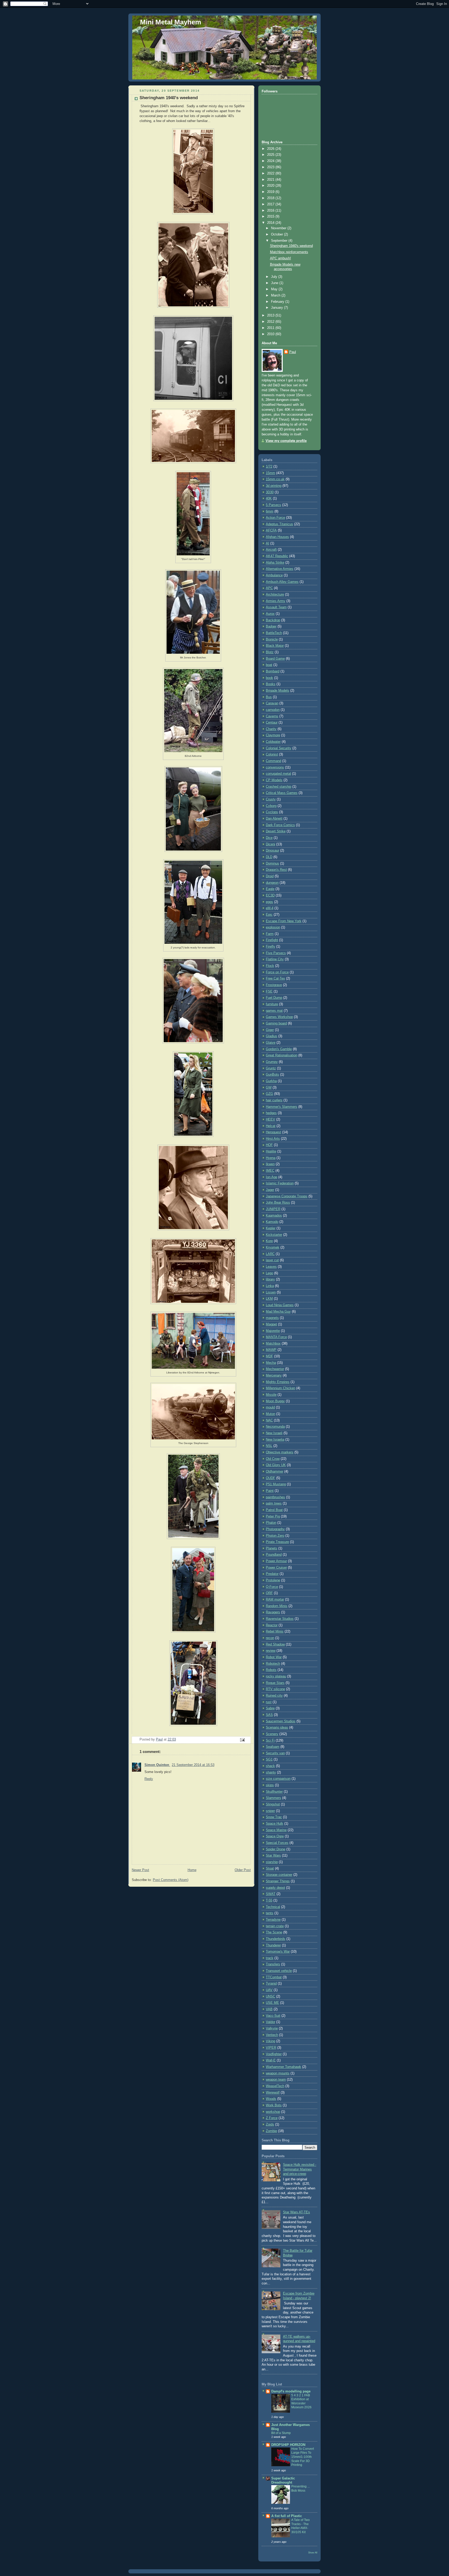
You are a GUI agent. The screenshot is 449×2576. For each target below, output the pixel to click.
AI (268, 543)
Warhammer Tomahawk (283, 2067)
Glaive (271, 1043)
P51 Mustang (276, 1484)
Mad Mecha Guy (278, 1312)
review (271, 1651)
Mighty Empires (278, 1382)
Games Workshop (279, 1017)
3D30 (270, 492)
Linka (270, 1286)
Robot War (274, 1657)
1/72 (269, 467)
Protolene (273, 1580)
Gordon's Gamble (279, 1049)
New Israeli (274, 1433)
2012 (271, 322)
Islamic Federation (280, 1183)
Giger (270, 1030)
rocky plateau (276, 1676)
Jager (270, 1190)
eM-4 (270, 908)
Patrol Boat (274, 1510)
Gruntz (271, 1068)
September (280, 241)
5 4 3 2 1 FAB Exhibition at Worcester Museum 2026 (301, 2401)
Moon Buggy (275, 1401)
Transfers (273, 1964)
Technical (273, 1907)
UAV (269, 1990)
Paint (270, 1491)
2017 (271, 204)
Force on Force (277, 972)
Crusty (271, 799)
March (276, 295)
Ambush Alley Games (282, 582)
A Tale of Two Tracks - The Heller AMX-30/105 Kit (301, 2526)
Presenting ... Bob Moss (301, 2489)
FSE (269, 992)
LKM (269, 1299)
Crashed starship (279, 787)
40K (269, 498)
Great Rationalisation (282, 1055)
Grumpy (272, 1062)
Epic (269, 915)
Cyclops (272, 812)
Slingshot (273, 1804)
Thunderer (273, 1945)
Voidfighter (274, 2054)
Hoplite (271, 1151)
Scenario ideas (277, 1728)
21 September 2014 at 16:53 (193, 1765)
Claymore (273, 735)
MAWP (271, 1350)
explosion (273, 927)
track (270, 1958)
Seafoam (273, 1747)
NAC (269, 1420)
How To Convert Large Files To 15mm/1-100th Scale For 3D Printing (303, 2457)
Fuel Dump (274, 998)
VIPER (271, 2048)
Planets (272, 1548)
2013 (271, 315)
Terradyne (273, 1920)
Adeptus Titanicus (279, 524)
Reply (149, 1779)
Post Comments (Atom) (171, 1880)
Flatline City (275, 959)
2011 (271, 328)
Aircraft (271, 550)
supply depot (275, 1888)
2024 (271, 161)
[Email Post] (242, 1740)
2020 (271, 186)
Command (273, 761)
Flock (270, 966)
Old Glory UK (276, 1465)
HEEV (270, 1120)
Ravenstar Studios (280, 1619)
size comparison (278, 1779)
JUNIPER (273, 1209)
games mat (274, 1011)
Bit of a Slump (281, 2433)
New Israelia (275, 1440)
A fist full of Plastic (287, 2516)
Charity (271, 729)
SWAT (271, 1894)
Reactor (272, 1625)
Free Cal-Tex (275, 979)
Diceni (270, 844)
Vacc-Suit (273, 2016)
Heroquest (273, 1132)
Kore (269, 1241)
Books (271, 684)
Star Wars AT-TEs (296, 2212)
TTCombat (274, 1977)
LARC (270, 1254)
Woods (271, 2099)
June (275, 283)
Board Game (275, 659)
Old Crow (273, 1459)
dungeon (272, 883)
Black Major (275, 646)
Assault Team (276, 607)
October (278, 234)
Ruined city (274, 1696)
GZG (269, 1094)
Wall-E (271, 2060)
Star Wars (273, 1856)
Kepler (271, 1228)
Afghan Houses (277, 537)
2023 (271, 167)
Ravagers (273, 1612)
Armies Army (276, 601)
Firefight (272, 940)
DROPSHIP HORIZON (288, 2445)
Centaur (272, 723)
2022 (271, 173)
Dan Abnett (274, 819)
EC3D (270, 895)
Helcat (271, 1126)
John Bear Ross (278, 1203)
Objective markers (280, 1452)
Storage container (279, 1875)
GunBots (272, 1075)
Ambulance (274, 575)
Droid (270, 876)
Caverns (272, 716)
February (278, 302)
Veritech (272, 2035)
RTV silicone (275, 1689)
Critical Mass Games (282, 793)
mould (270, 1407)
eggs (269, 902)
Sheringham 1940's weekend (291, 246)
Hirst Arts (273, 1139)
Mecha (271, 1363)
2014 (271, 223)
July (275, 277)
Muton (270, 1414)
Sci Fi (270, 1741)
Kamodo (272, 1222)
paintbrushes (275, 1497)
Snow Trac (274, 1817)
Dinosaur (272, 851)
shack (270, 1766)
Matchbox (273, 1344)
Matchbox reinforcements (289, 252)
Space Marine (276, 1830)
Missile (271, 1395)
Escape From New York (284, 921)
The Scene (274, 1932)
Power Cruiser (276, 1568)
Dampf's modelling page (291, 2391)
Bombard (273, 671)
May (275, 289)
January (278, 308)
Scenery (272, 1734)
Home (192, 1870)
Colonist (272, 754)
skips (270, 1785)
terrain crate (275, 1926)
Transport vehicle (279, 1971)
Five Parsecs (276, 953)
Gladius (272, 1036)
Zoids (270, 2125)
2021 (271, 180)
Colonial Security (279, 748)
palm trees (274, 1503)
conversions (275, 767)
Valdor (270, 2022)
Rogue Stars (275, 1683)
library (270, 1279)
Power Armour (276, 1561)
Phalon (271, 1523)
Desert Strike (276, 831)
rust (269, 1702)
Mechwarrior (275, 1369)
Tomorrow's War (278, 1952)
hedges (271, 1113)
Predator (272, 1574)
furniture (272, 1004)
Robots (271, 1670)
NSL (269, 1446)
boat (269, 665)
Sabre (270, 1708)
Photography (275, 1529)
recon (270, 1638)
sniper (270, 1811)
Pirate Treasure (277, 1542)
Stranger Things (278, 1881)
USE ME (272, 2003)
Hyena (271, 1158)
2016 (271, 211)
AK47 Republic (277, 556)
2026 (271, 149)
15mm (270, 473)
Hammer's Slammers (282, 1107)
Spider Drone (276, 1849)
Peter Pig (273, 1516)
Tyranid (271, 1984)
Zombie (271, 2131)
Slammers (273, 1798)
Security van (275, 1753)
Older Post (243, 1870)
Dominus (272, 864)
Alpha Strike (275, 563)
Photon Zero (275, 1536)
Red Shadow (275, 1644)
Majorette (273, 1331)
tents (270, 1913)
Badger (271, 626)
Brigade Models (278, 691)
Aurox (270, 614)
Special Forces (277, 1843)
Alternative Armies (280, 569)
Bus (269, 697)
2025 (271, 155)
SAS (269, 1715)
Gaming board (276, 1023)
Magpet (271, 1324)
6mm (270, 511)
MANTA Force (276, 1337)
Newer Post (140, 1870)
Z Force (272, 2118)
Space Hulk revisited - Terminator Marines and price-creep (300, 2169)
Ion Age (272, 1177)
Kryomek (273, 1247)
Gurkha (271, 1081)
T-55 (269, 1900)
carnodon (273, 710)
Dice (269, 838)
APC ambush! (280, 258)
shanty (271, 1772)
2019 (271, 192)
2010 (271, 334)
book (269, 678)
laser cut (272, 1260)
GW (269, 1088)
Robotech (273, 1664)
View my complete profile (286, 441)
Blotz (270, 652)
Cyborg (271, 806)
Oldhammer (275, 1472)
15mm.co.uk (275, 479)
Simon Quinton (157, 1765)
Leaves (271, 1267)
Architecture (275, 595)
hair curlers (274, 1100)
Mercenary (274, 1375)
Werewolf (273, 2093)
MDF (269, 1356)
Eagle (270, 889)
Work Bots (274, 2105)
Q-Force (272, 1587)
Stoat (270, 1869)
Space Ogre (275, 1836)
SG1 (269, 1759)
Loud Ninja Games (280, 1305)
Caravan (272, 703)
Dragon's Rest (276, 870)
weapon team (276, 2080)
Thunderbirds (276, 1939)
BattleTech (274, 633)
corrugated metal (278, 774)
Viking (270, 2041)
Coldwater (273, 742)
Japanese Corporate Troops (287, 1196)
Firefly (270, 947)
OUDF (270, 1478)
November (279, 228)
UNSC (270, 1997)
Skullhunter (274, 1792)
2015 (271, 217)
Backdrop (273, 620)
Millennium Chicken (280, 1388)
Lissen (271, 1292)
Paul (293, 352)
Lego (269, 1273)
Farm (270, 934)
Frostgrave (274, 985)
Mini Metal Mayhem (171, 22)
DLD (269, 857)
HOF (269, 1145)
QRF (269, 1593)
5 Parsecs (273, 505)
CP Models (274, 780)
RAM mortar (275, 1600)
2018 (271, 198)
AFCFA (271, 530)
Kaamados (274, 1216)
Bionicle (272, 639)
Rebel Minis (275, 1631)
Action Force (275, 518)
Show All (313, 2553)
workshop (273, 2112)
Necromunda (275, 1427)
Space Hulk (275, 1824)
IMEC (270, 1171)
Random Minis (277, 1606)
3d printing (274, 486)
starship (272, 1862)
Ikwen (270, 1164)
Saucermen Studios (281, 1721)
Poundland (274, 1555)
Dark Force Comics (280, 825)
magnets (272, 1318)
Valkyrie (272, 2028)
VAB (269, 2009)
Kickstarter (274, 1235)
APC (269, 588)
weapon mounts (278, 2073)
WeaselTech (275, 2086)
